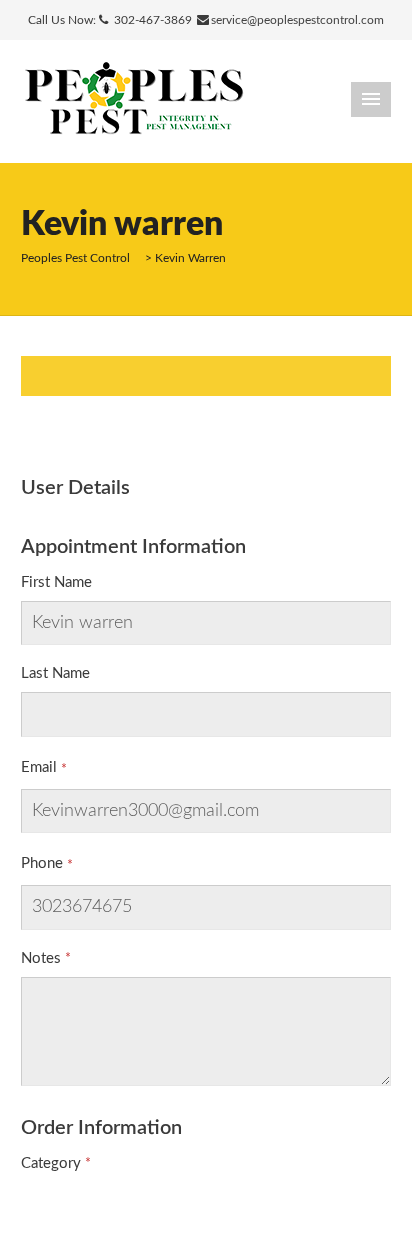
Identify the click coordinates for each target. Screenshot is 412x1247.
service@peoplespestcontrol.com (297, 20)
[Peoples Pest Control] (133, 100)
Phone (42, 863)
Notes (41, 958)
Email (39, 767)
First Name (56, 582)
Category (51, 1163)
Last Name (55, 673)
